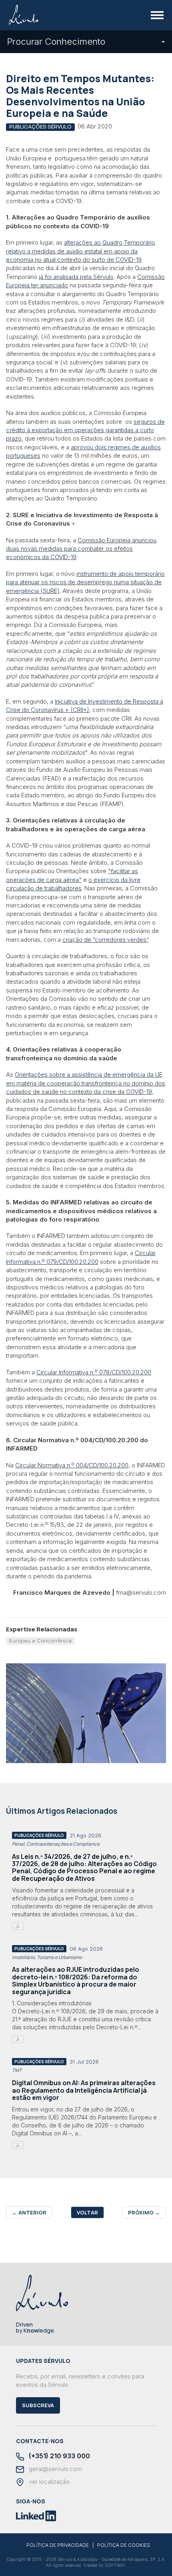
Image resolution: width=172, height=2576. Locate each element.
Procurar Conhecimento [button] (56, 42)
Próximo (144, 2212)
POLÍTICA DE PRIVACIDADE (58, 2545)
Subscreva (38, 2405)
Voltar (87, 2212)
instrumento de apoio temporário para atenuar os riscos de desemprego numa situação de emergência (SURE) (85, 582)
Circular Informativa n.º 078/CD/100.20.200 (94, 1372)
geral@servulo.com (55, 2469)
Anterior (29, 2212)
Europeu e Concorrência (40, 1641)
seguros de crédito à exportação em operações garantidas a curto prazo (85, 430)
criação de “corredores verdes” (105, 940)
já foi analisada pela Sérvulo (76, 277)
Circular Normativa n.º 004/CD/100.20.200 (72, 1465)
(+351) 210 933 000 (59, 2456)
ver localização (48, 2482)
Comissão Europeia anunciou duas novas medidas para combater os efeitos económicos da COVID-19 (81, 549)
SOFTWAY (115, 2565)
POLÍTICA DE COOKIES (124, 2545)
